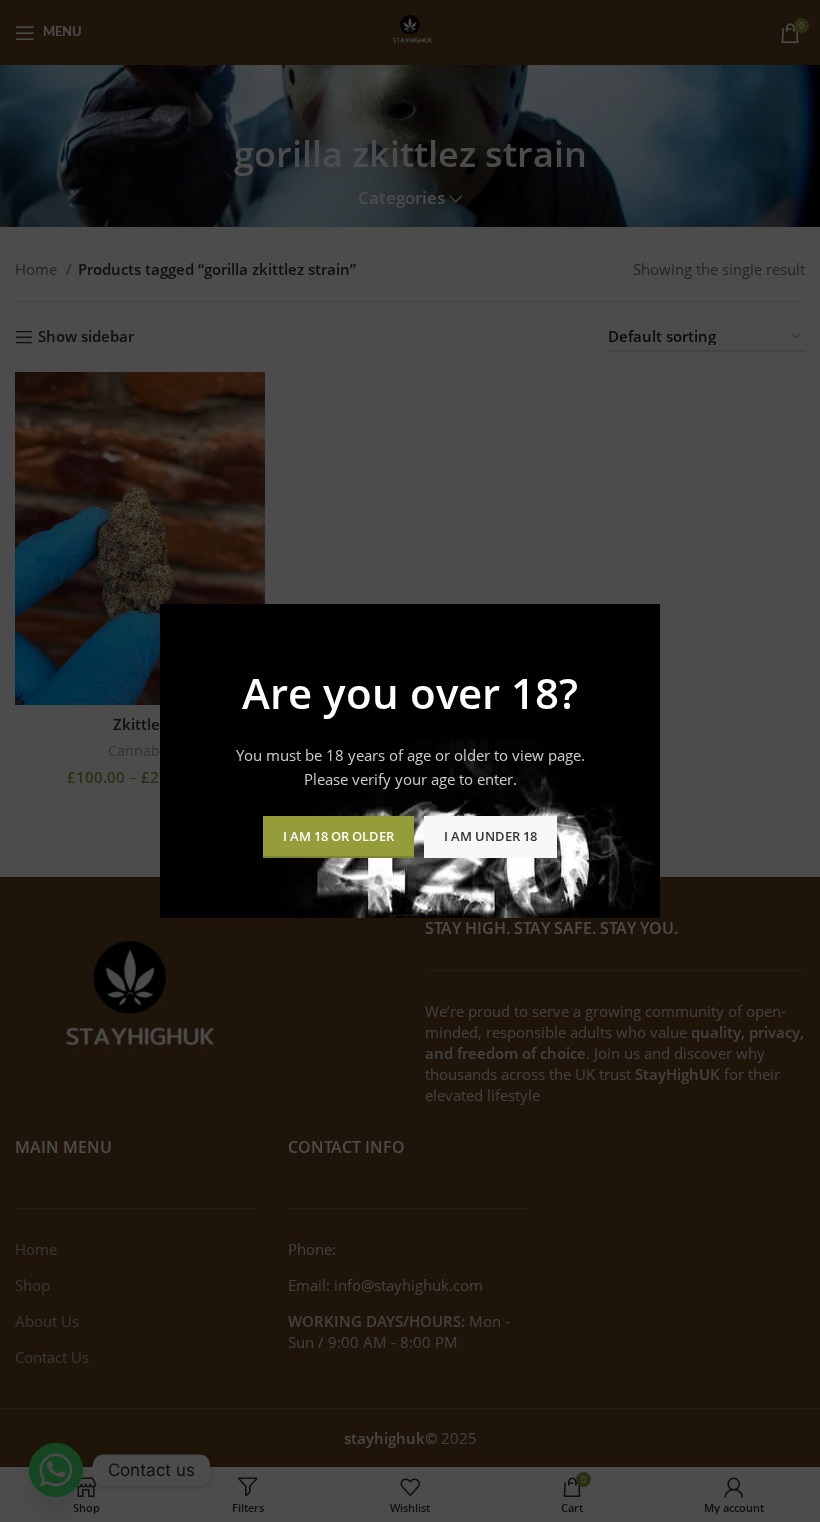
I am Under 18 (490, 836)
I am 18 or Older (338, 836)
